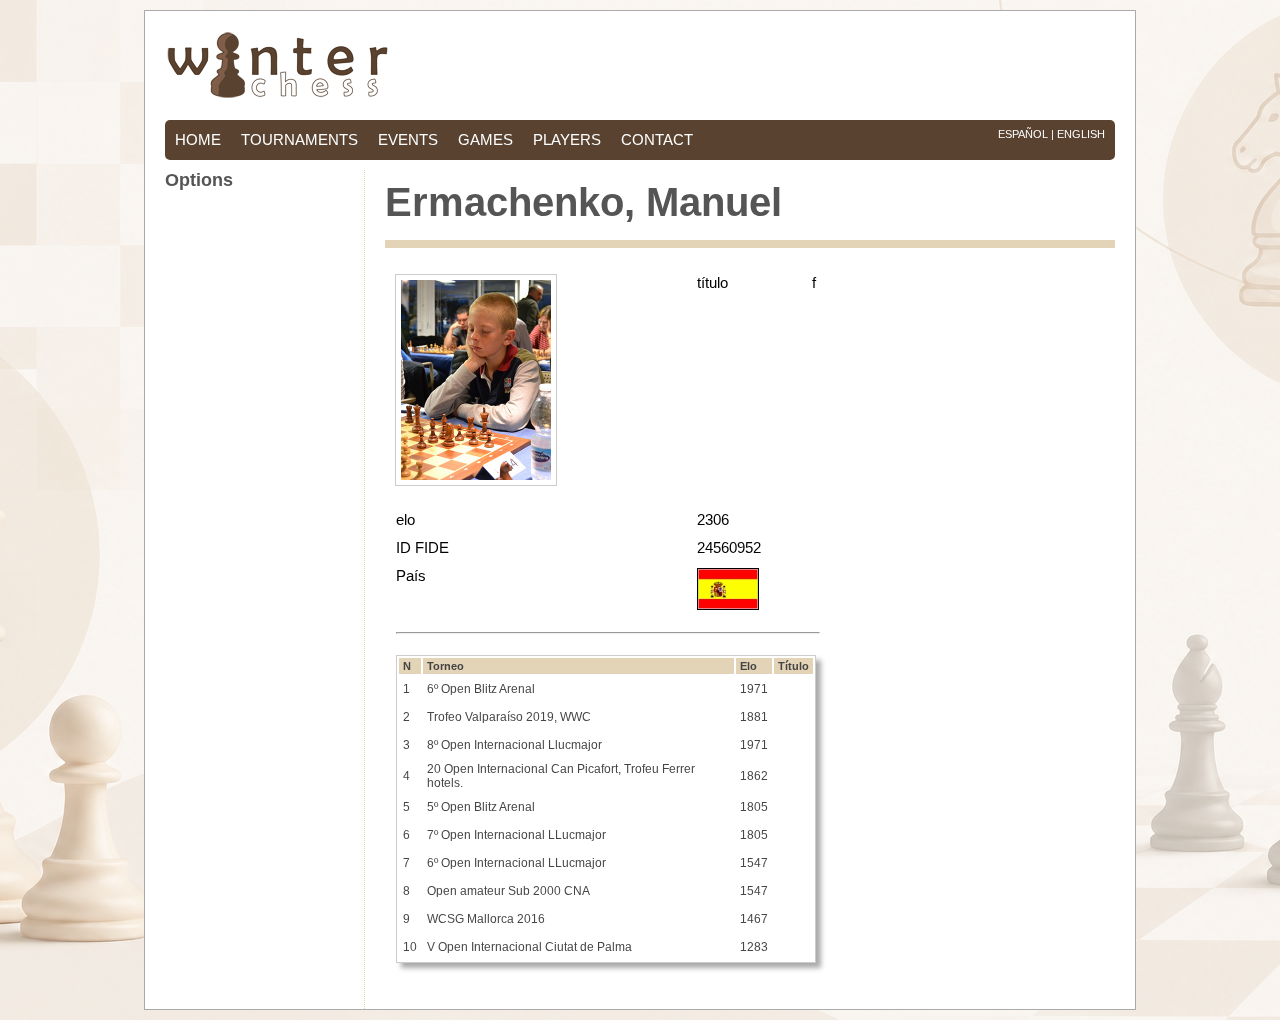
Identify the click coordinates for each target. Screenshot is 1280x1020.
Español (1023, 134)
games (485, 140)
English (1081, 134)
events (408, 140)
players (567, 140)
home (198, 140)
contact (657, 140)
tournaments (299, 140)
